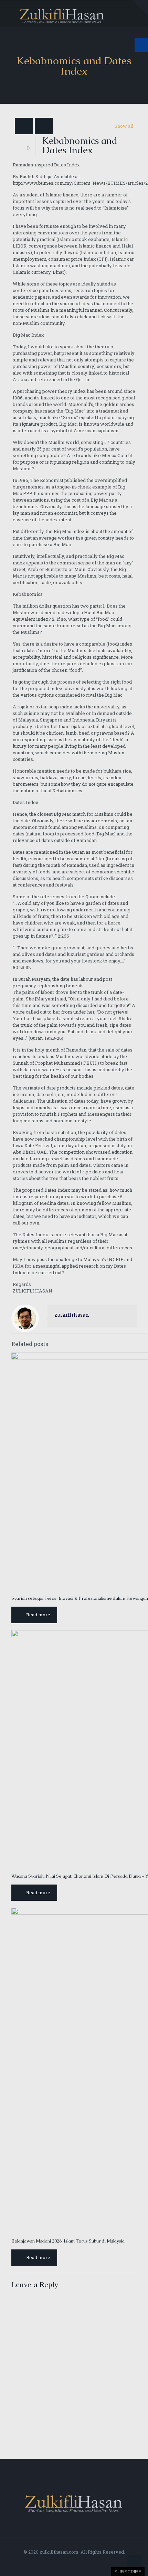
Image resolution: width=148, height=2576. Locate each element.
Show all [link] (124, 126)
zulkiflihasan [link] (72, 1315)
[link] (140, 8)
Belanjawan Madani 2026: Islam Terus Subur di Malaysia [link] (68, 2241)
